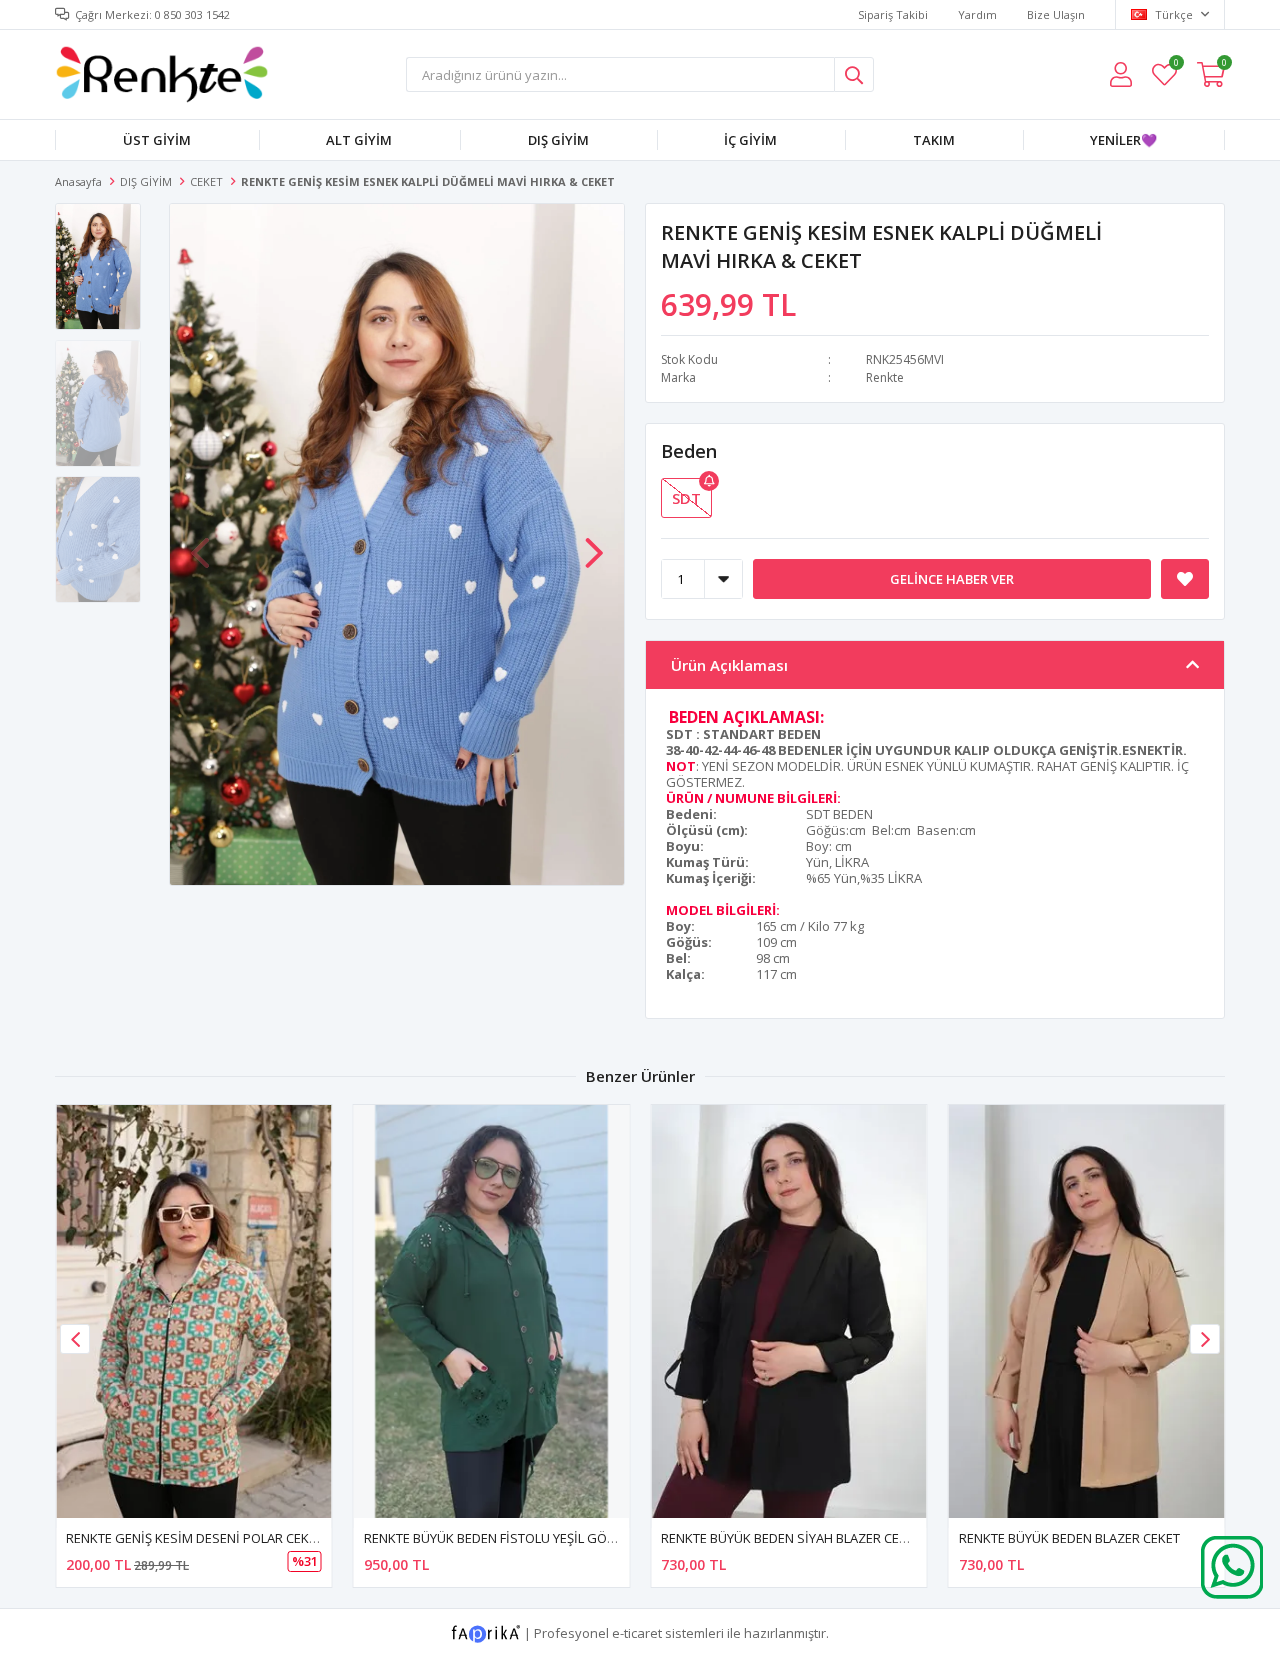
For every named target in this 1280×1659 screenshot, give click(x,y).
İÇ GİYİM (750, 140)
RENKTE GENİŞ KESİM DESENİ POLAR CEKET (194, 1538)
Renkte (885, 377)
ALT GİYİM (359, 140)
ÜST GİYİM (157, 140)
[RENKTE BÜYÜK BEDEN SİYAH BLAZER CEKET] (789, 1311)
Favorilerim (1175, 65)
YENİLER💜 (1123, 140)
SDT (686, 498)
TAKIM (934, 140)
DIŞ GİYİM (558, 140)
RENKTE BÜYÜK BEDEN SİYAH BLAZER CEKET (791, 1538)
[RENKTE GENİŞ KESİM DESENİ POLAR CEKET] (194, 1311)
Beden (689, 451)
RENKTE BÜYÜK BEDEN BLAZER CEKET (1069, 1538)
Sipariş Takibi (893, 14)
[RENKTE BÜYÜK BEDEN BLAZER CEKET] (1087, 1311)
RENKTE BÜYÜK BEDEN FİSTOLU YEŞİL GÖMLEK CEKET (521, 1538)
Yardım (977, 14)
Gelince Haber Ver (952, 579)
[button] (594, 543)
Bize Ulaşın (1056, 14)
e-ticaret (637, 1633)
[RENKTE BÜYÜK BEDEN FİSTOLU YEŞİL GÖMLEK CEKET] (492, 1311)
